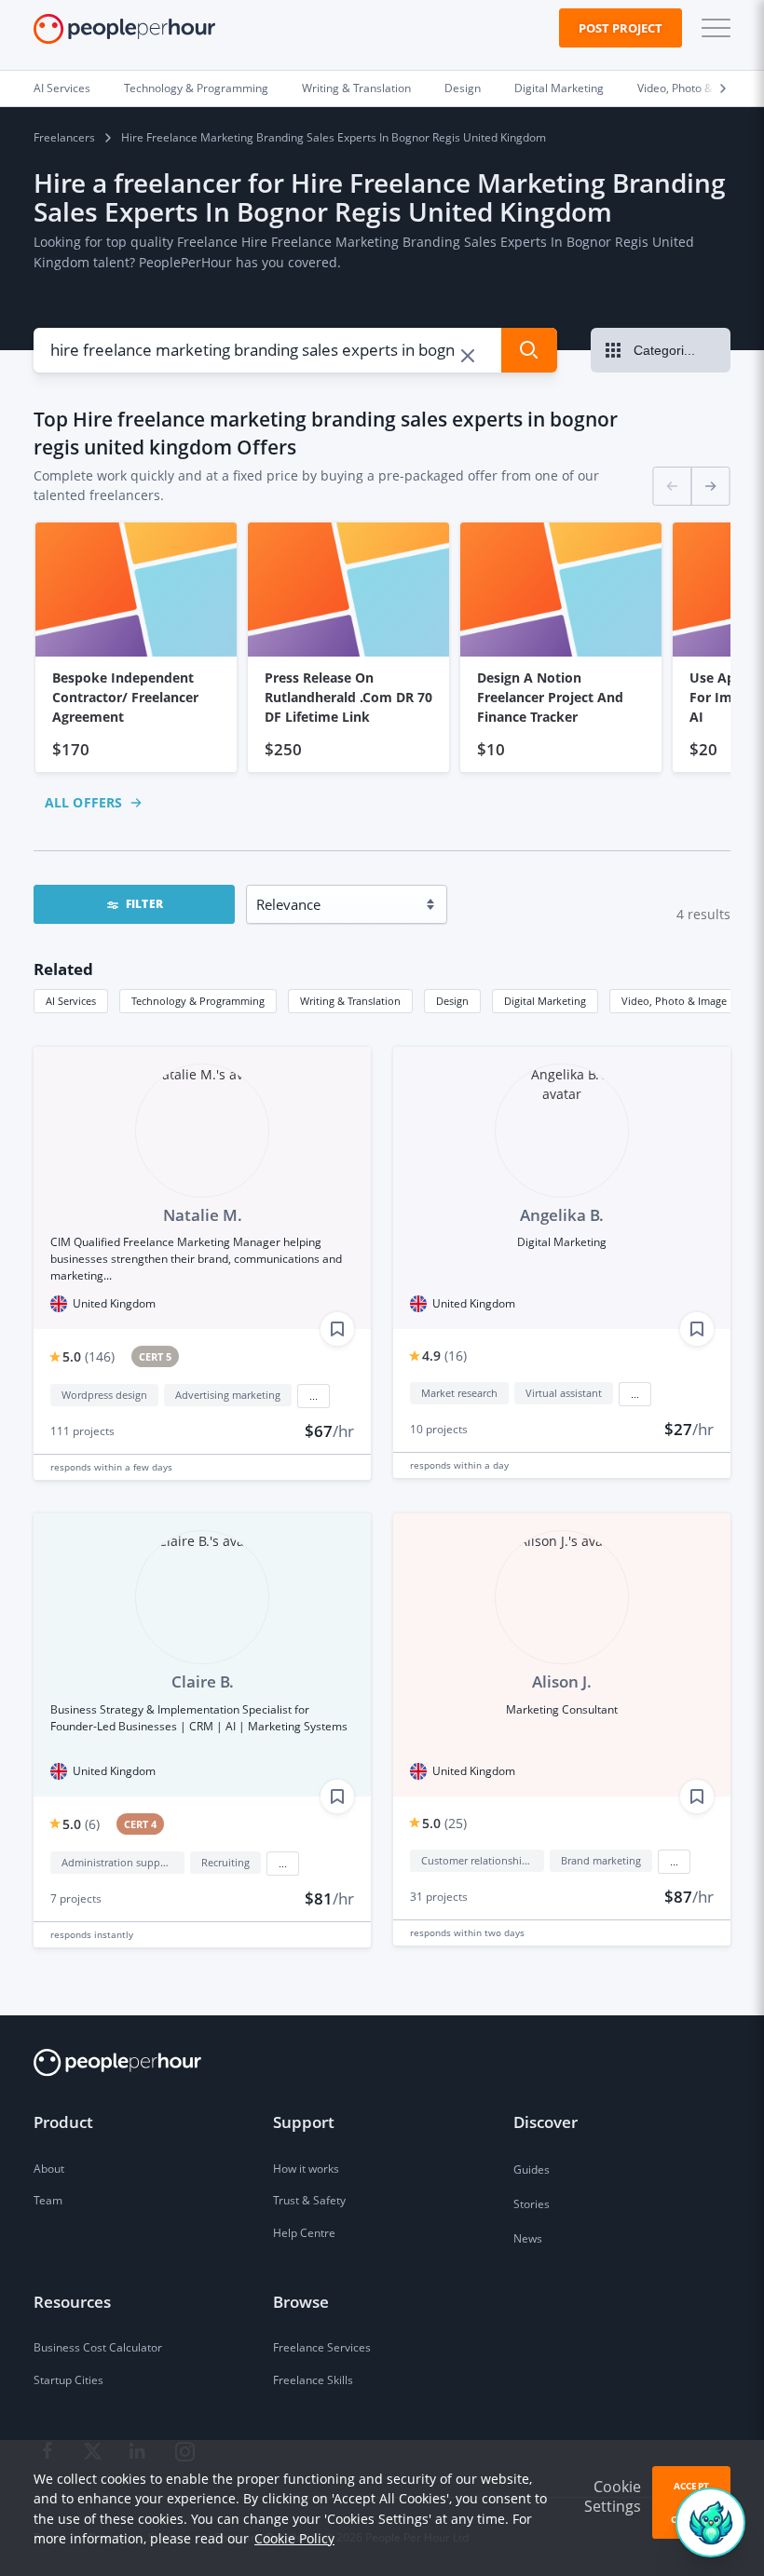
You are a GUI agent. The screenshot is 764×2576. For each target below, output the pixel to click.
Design (463, 88)
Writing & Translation (356, 88)
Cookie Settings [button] (613, 2496)
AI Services (62, 88)
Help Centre (304, 2233)
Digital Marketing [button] (545, 1001)
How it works (306, 2169)
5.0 (89, 1356)
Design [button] (452, 1001)
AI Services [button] (71, 1001)
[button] (712, 28)
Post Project (621, 28)
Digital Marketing (559, 88)
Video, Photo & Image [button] (674, 1001)
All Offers (83, 802)
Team (48, 2200)
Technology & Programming (196, 88)
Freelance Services (322, 2347)
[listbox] (382, 648)
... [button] (314, 1396)
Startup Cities (68, 2380)
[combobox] (256, 350)
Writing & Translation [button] (350, 1001)
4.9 (444, 1356)
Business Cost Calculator (98, 2347)
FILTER (144, 904)
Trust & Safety (309, 2200)
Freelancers (64, 137)
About (49, 2169)
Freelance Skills (313, 2380)
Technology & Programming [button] (198, 1001)
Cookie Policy (294, 2538)
